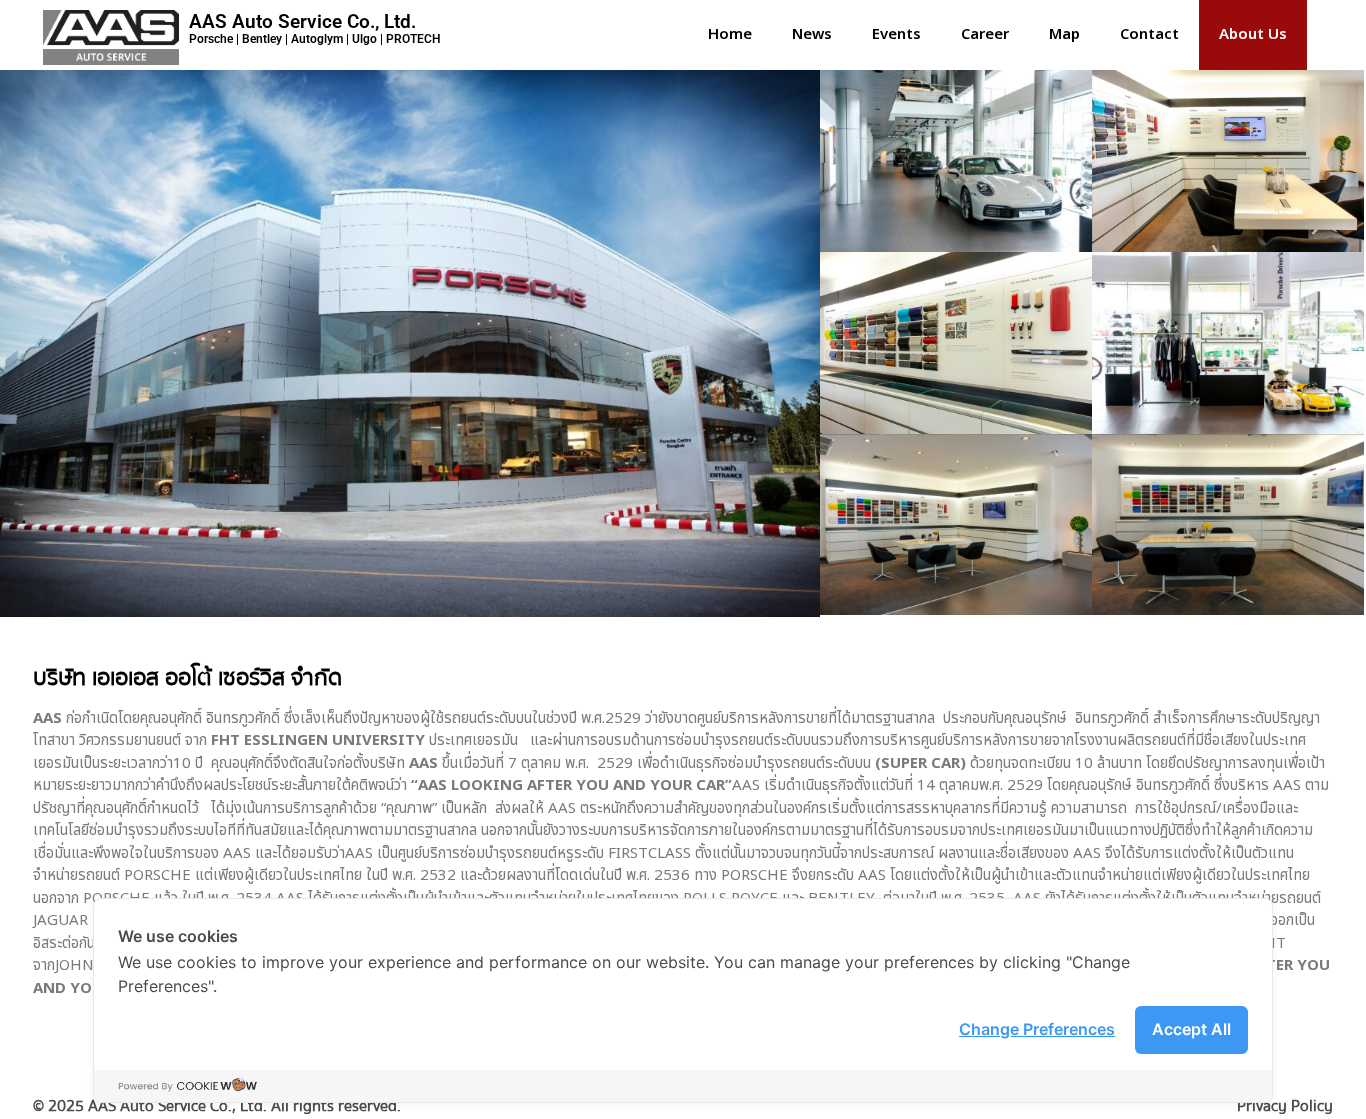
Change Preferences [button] (1037, 1029)
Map (1064, 34)
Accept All (1191, 1029)
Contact (1149, 34)
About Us (1253, 34)
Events (896, 34)
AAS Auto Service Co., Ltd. (302, 21)
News (812, 34)
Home (730, 34)
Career (985, 34)
